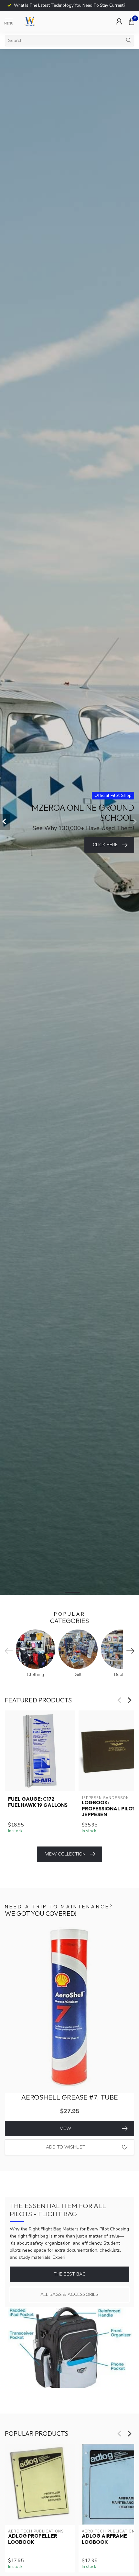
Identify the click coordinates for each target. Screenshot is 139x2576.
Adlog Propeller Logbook (33, 2539)
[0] (132, 21)
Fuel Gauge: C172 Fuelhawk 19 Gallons (38, 1802)
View (65, 2128)
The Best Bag (70, 2274)
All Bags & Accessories (69, 2294)
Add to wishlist (66, 2147)
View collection (65, 1854)
